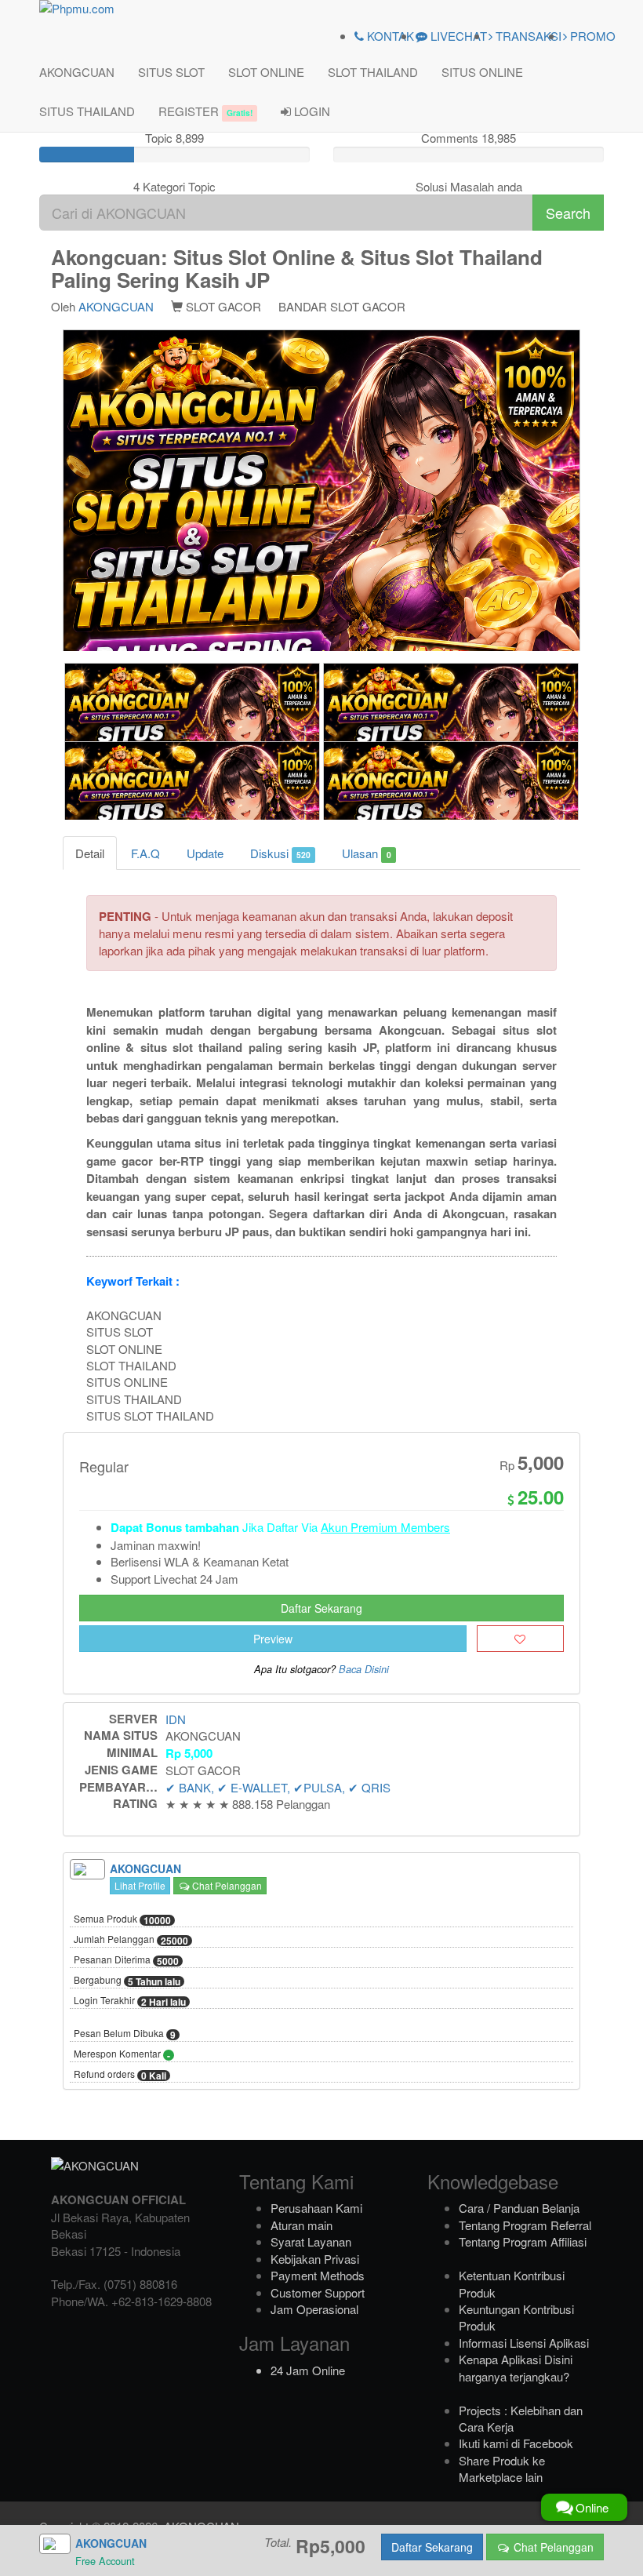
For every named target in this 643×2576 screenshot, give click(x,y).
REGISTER (205, 111)
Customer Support (318, 2292)
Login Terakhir (130, 2001)
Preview (273, 1639)
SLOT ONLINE (266, 72)
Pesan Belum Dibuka (125, 2034)
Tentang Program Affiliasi (523, 2241)
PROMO (591, 36)
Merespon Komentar (122, 2054)
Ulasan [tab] (366, 853)
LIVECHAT (457, 36)
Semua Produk (122, 1919)
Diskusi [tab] (280, 853)
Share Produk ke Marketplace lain (502, 2469)
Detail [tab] (90, 853)
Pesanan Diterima (126, 1960)
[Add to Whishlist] (520, 1639)
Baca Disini (364, 1669)
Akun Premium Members (385, 1527)
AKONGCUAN (77, 72)
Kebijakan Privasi (315, 2259)
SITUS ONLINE (482, 72)
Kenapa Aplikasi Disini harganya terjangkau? (516, 2367)
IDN (176, 1719)
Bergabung (127, 1981)
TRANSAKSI (527, 36)
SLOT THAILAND (373, 72)
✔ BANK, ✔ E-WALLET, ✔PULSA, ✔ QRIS (278, 1787)
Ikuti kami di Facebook (516, 2443)
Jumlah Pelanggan (131, 1940)
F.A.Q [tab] (145, 853)
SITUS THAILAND (87, 111)
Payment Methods (318, 2275)
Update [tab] (205, 853)
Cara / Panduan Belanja (519, 2208)
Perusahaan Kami (316, 2208)
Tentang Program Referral (525, 2225)
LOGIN (311, 111)
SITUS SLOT (171, 72)
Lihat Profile (140, 1885)
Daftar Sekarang (321, 1608)
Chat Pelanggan (226, 1885)
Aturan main (302, 2225)
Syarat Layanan (311, 2241)
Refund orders (120, 2075)
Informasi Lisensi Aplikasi (524, 2343)
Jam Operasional (314, 2309)
